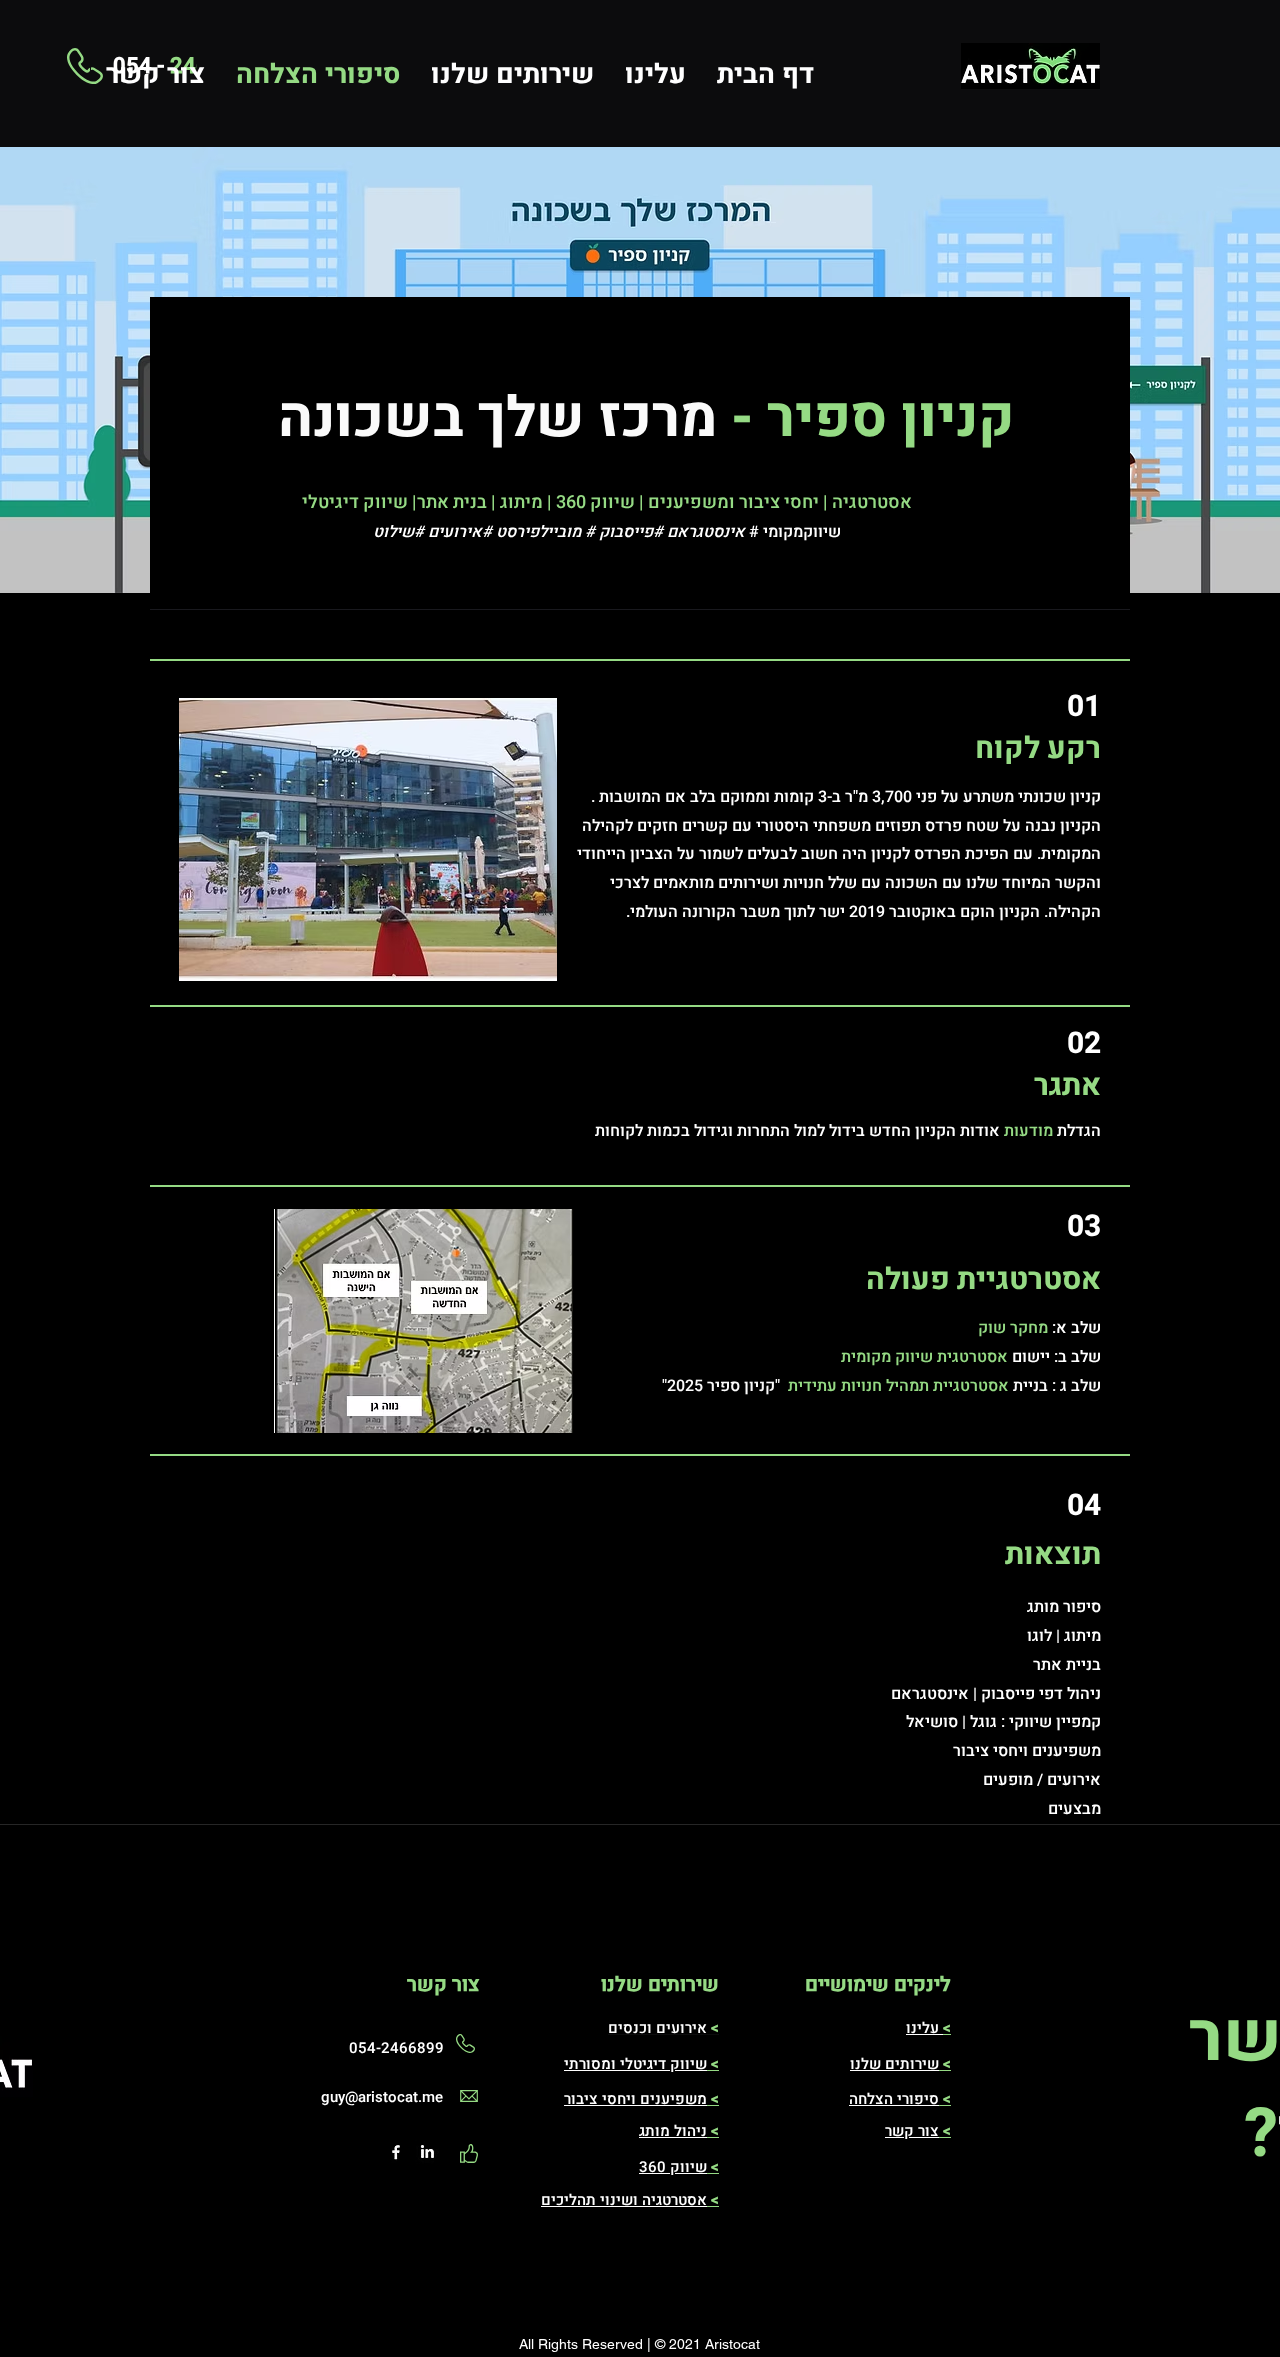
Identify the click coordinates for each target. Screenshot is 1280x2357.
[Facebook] (396, 2152)
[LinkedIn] (427, 2152)
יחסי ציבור (597, 2099)
